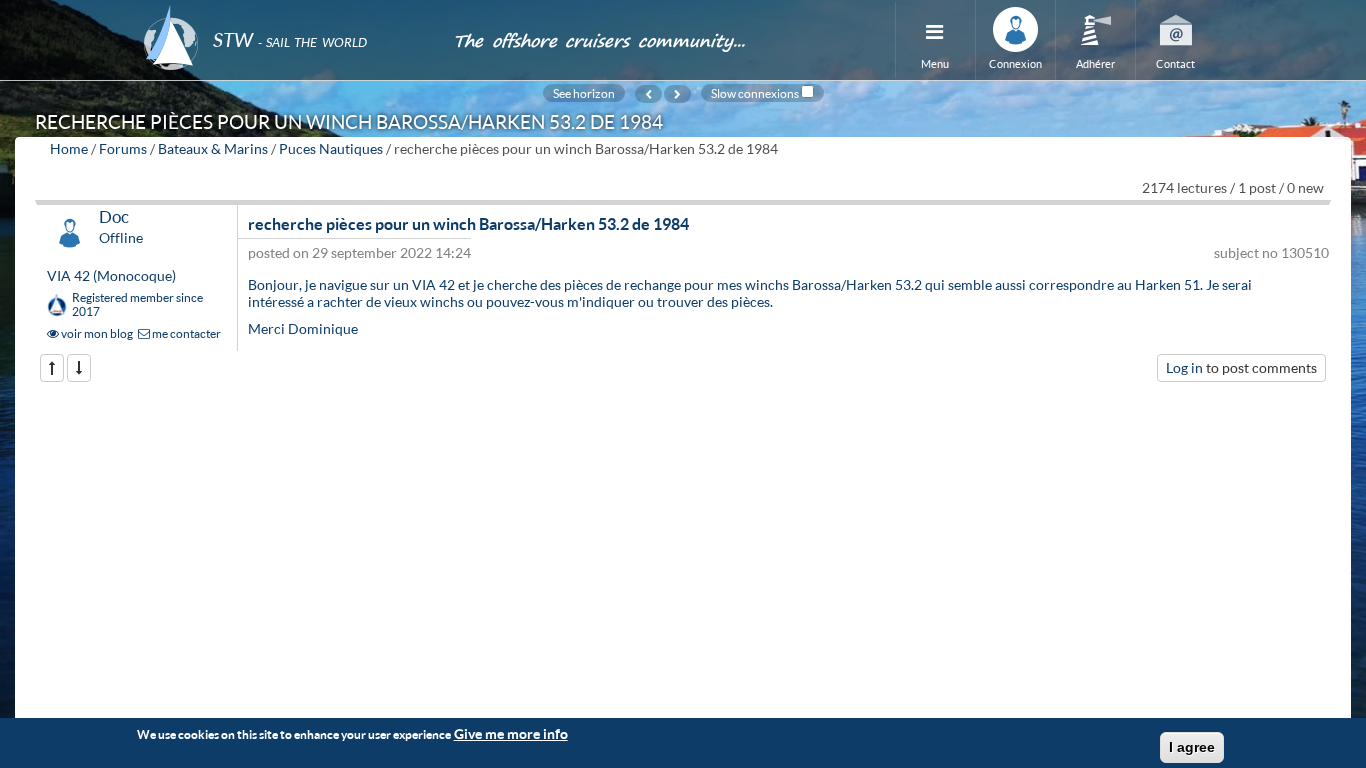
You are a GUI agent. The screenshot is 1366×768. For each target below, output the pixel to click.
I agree (1192, 747)
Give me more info (511, 733)
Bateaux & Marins (213, 148)
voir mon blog (96, 333)
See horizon (584, 93)
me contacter (185, 333)
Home (69, 148)
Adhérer (1095, 63)
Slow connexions (755, 93)
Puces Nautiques (331, 148)
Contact (1175, 63)
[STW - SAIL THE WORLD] (286, 12)
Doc (114, 216)
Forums (123, 148)
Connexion (1015, 63)
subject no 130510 (1271, 252)
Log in (1184, 367)
